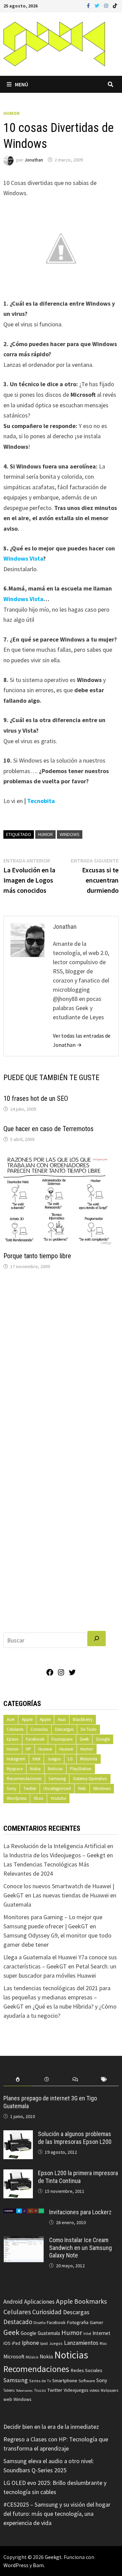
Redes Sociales (86, 2370)
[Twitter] (98, 5)
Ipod (44, 2343)
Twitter (30, 1788)
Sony (12, 1788)
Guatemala (49, 2333)
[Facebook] (89, 5)
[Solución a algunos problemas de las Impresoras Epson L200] (18, 2135)
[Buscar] (97, 1639)
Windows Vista (23, 558)
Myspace (15, 1769)
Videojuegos (76, 2390)
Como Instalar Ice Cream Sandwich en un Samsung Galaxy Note (80, 2248)
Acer (11, 1719)
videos (94, 2390)
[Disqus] (61, 1367)
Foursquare (62, 1739)
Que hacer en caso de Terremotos (48, 1129)
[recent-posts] (47, 2079)
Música (32, 2357)
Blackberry (83, 1719)
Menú (22, 84)
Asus (62, 1719)
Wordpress (17, 1798)
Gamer (97, 2322)
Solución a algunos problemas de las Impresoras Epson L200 (75, 2138)
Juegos (54, 1759)
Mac (103, 2343)
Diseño (39, 2323)
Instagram (16, 1759)
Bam (38, 2565)
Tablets (9, 2390)
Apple (27, 1719)
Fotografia (78, 2322)
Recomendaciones (24, 1779)
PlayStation (81, 1769)
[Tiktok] (115, 5)
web (8, 2399)
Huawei (45, 1749)
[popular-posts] (18, 2079)
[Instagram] (107, 5)
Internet (101, 2333)
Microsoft (14, 2357)
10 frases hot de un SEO (36, 1098)
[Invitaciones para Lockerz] (24, 2213)
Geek (84, 1739)
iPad (16, 2343)
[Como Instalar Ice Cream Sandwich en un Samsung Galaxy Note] (24, 2241)
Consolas (39, 1729)
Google (103, 1739)
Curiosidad (47, 2312)
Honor (13, 1749)
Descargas (64, 1729)
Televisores (24, 2391)
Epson (13, 1739)
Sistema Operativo (90, 1779)
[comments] (75, 2079)
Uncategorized (57, 1788)
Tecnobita (41, 801)
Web (82, 1788)
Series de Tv (40, 2381)
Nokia (35, 1769)
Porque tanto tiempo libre (37, 1256)
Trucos (40, 2390)
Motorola (89, 1759)
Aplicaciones (39, 2302)
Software (87, 2381)
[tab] (18, 2079)
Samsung (57, 1779)
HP (28, 1749)
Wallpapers (109, 2390)
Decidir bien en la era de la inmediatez (51, 2427)
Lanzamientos (81, 2343)
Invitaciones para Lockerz (80, 2212)
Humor (12, 113)
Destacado (18, 2322)
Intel (36, 1759)
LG (70, 1759)
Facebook (35, 1739)
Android (13, 2302)
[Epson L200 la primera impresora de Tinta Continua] (18, 2174)
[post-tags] (104, 2079)
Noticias (55, 1769)
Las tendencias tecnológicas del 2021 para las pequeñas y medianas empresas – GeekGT (57, 1997)
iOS (7, 2343)
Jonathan (34, 160)
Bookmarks (90, 2301)
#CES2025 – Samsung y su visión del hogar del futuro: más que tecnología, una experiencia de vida (57, 2514)
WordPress (16, 2565)
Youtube (58, 1798)
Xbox (38, 1798)
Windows (70, 834)
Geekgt (53, 2557)
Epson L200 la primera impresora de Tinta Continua (78, 2177)
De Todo (89, 1729)
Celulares (15, 1729)
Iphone (30, 2343)
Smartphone (65, 2381)
